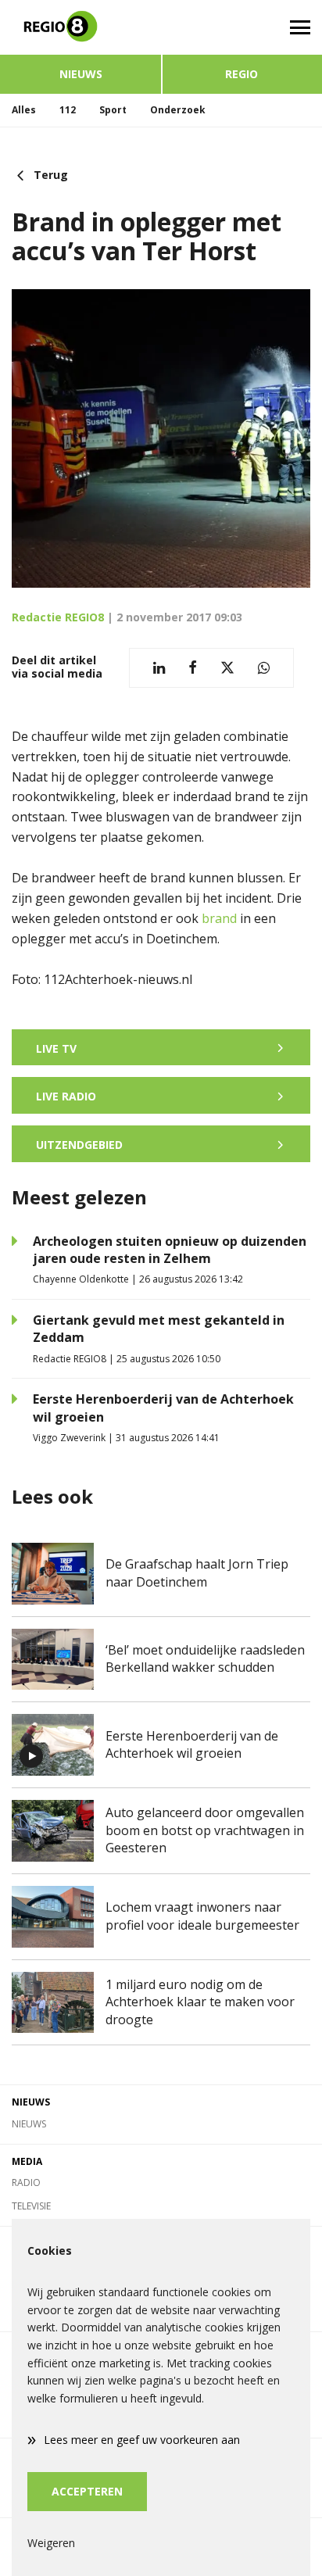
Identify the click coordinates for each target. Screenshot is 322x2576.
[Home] (80, 27)
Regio (241, 74)
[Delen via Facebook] (193, 668)
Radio (26, 2182)
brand (219, 918)
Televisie (31, 2206)
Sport (113, 110)
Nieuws (81, 74)
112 (68, 110)
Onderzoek (178, 110)
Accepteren (87, 2491)
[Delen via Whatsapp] (264, 668)
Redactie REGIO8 (58, 617)
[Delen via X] (227, 668)
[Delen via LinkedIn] (159, 668)
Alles (24, 110)
